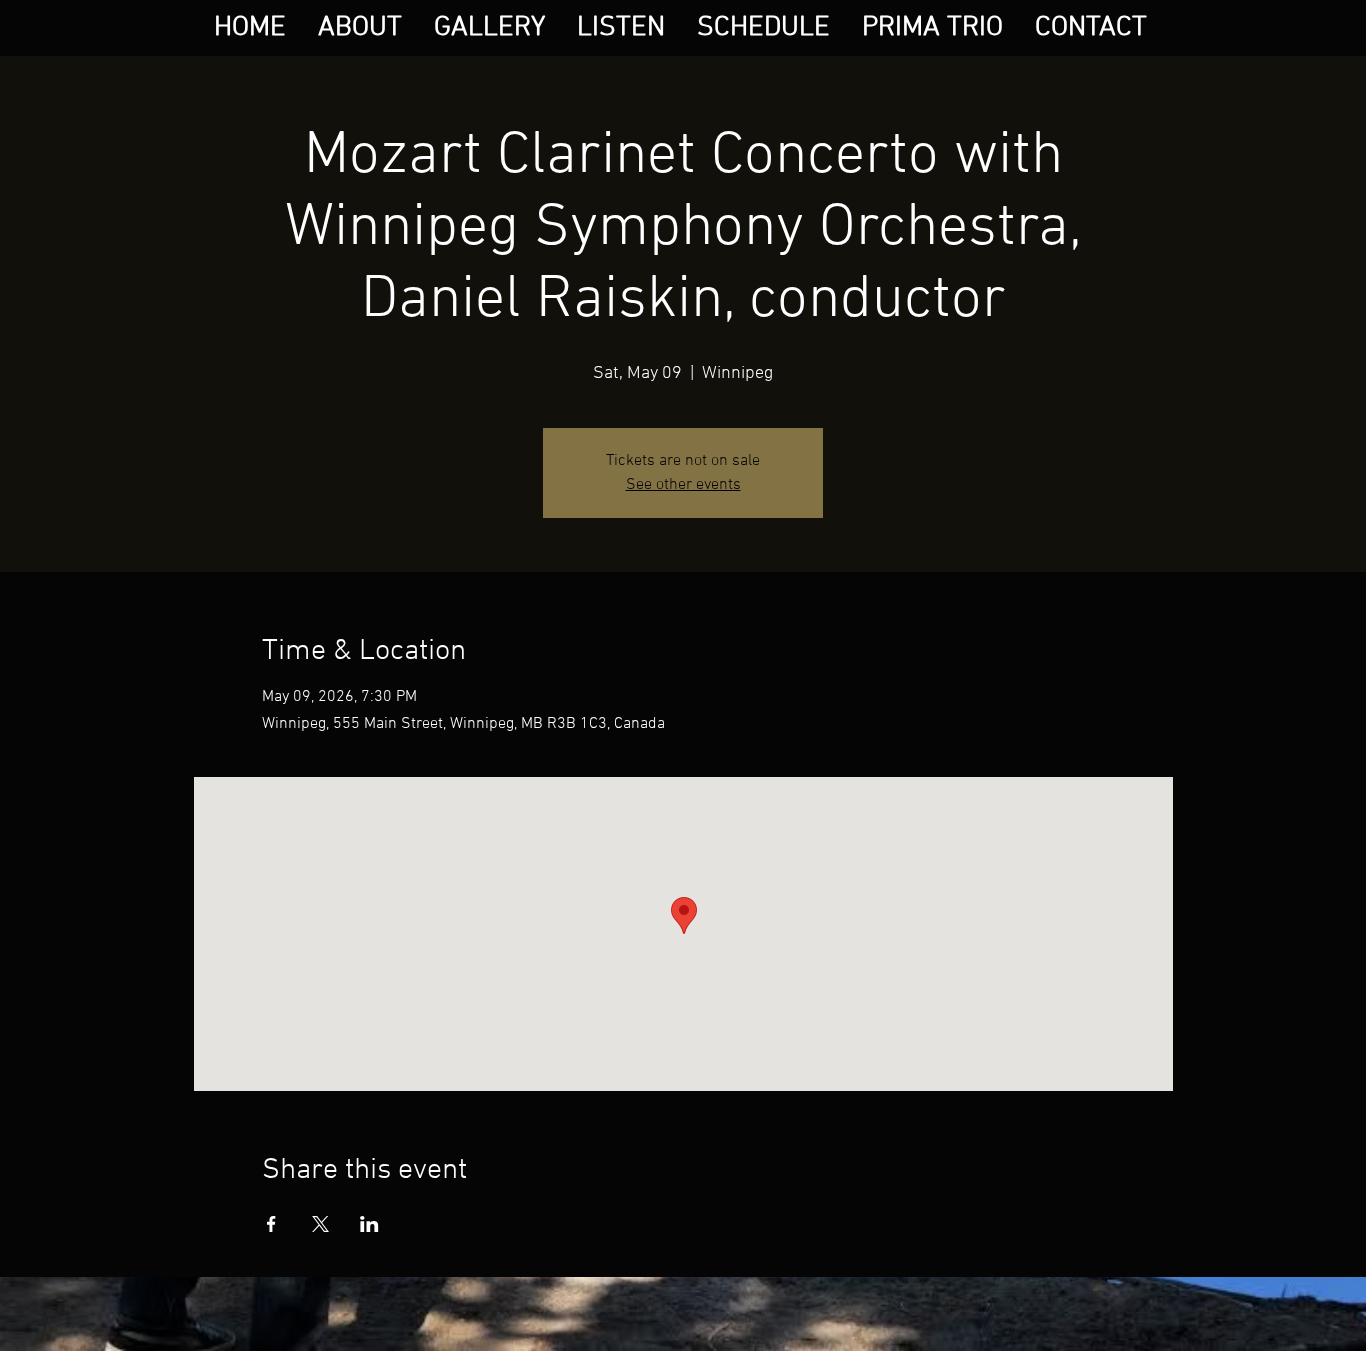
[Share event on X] (320, 1224)
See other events (683, 485)
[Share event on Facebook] (271, 1224)
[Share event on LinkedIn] (369, 1224)
